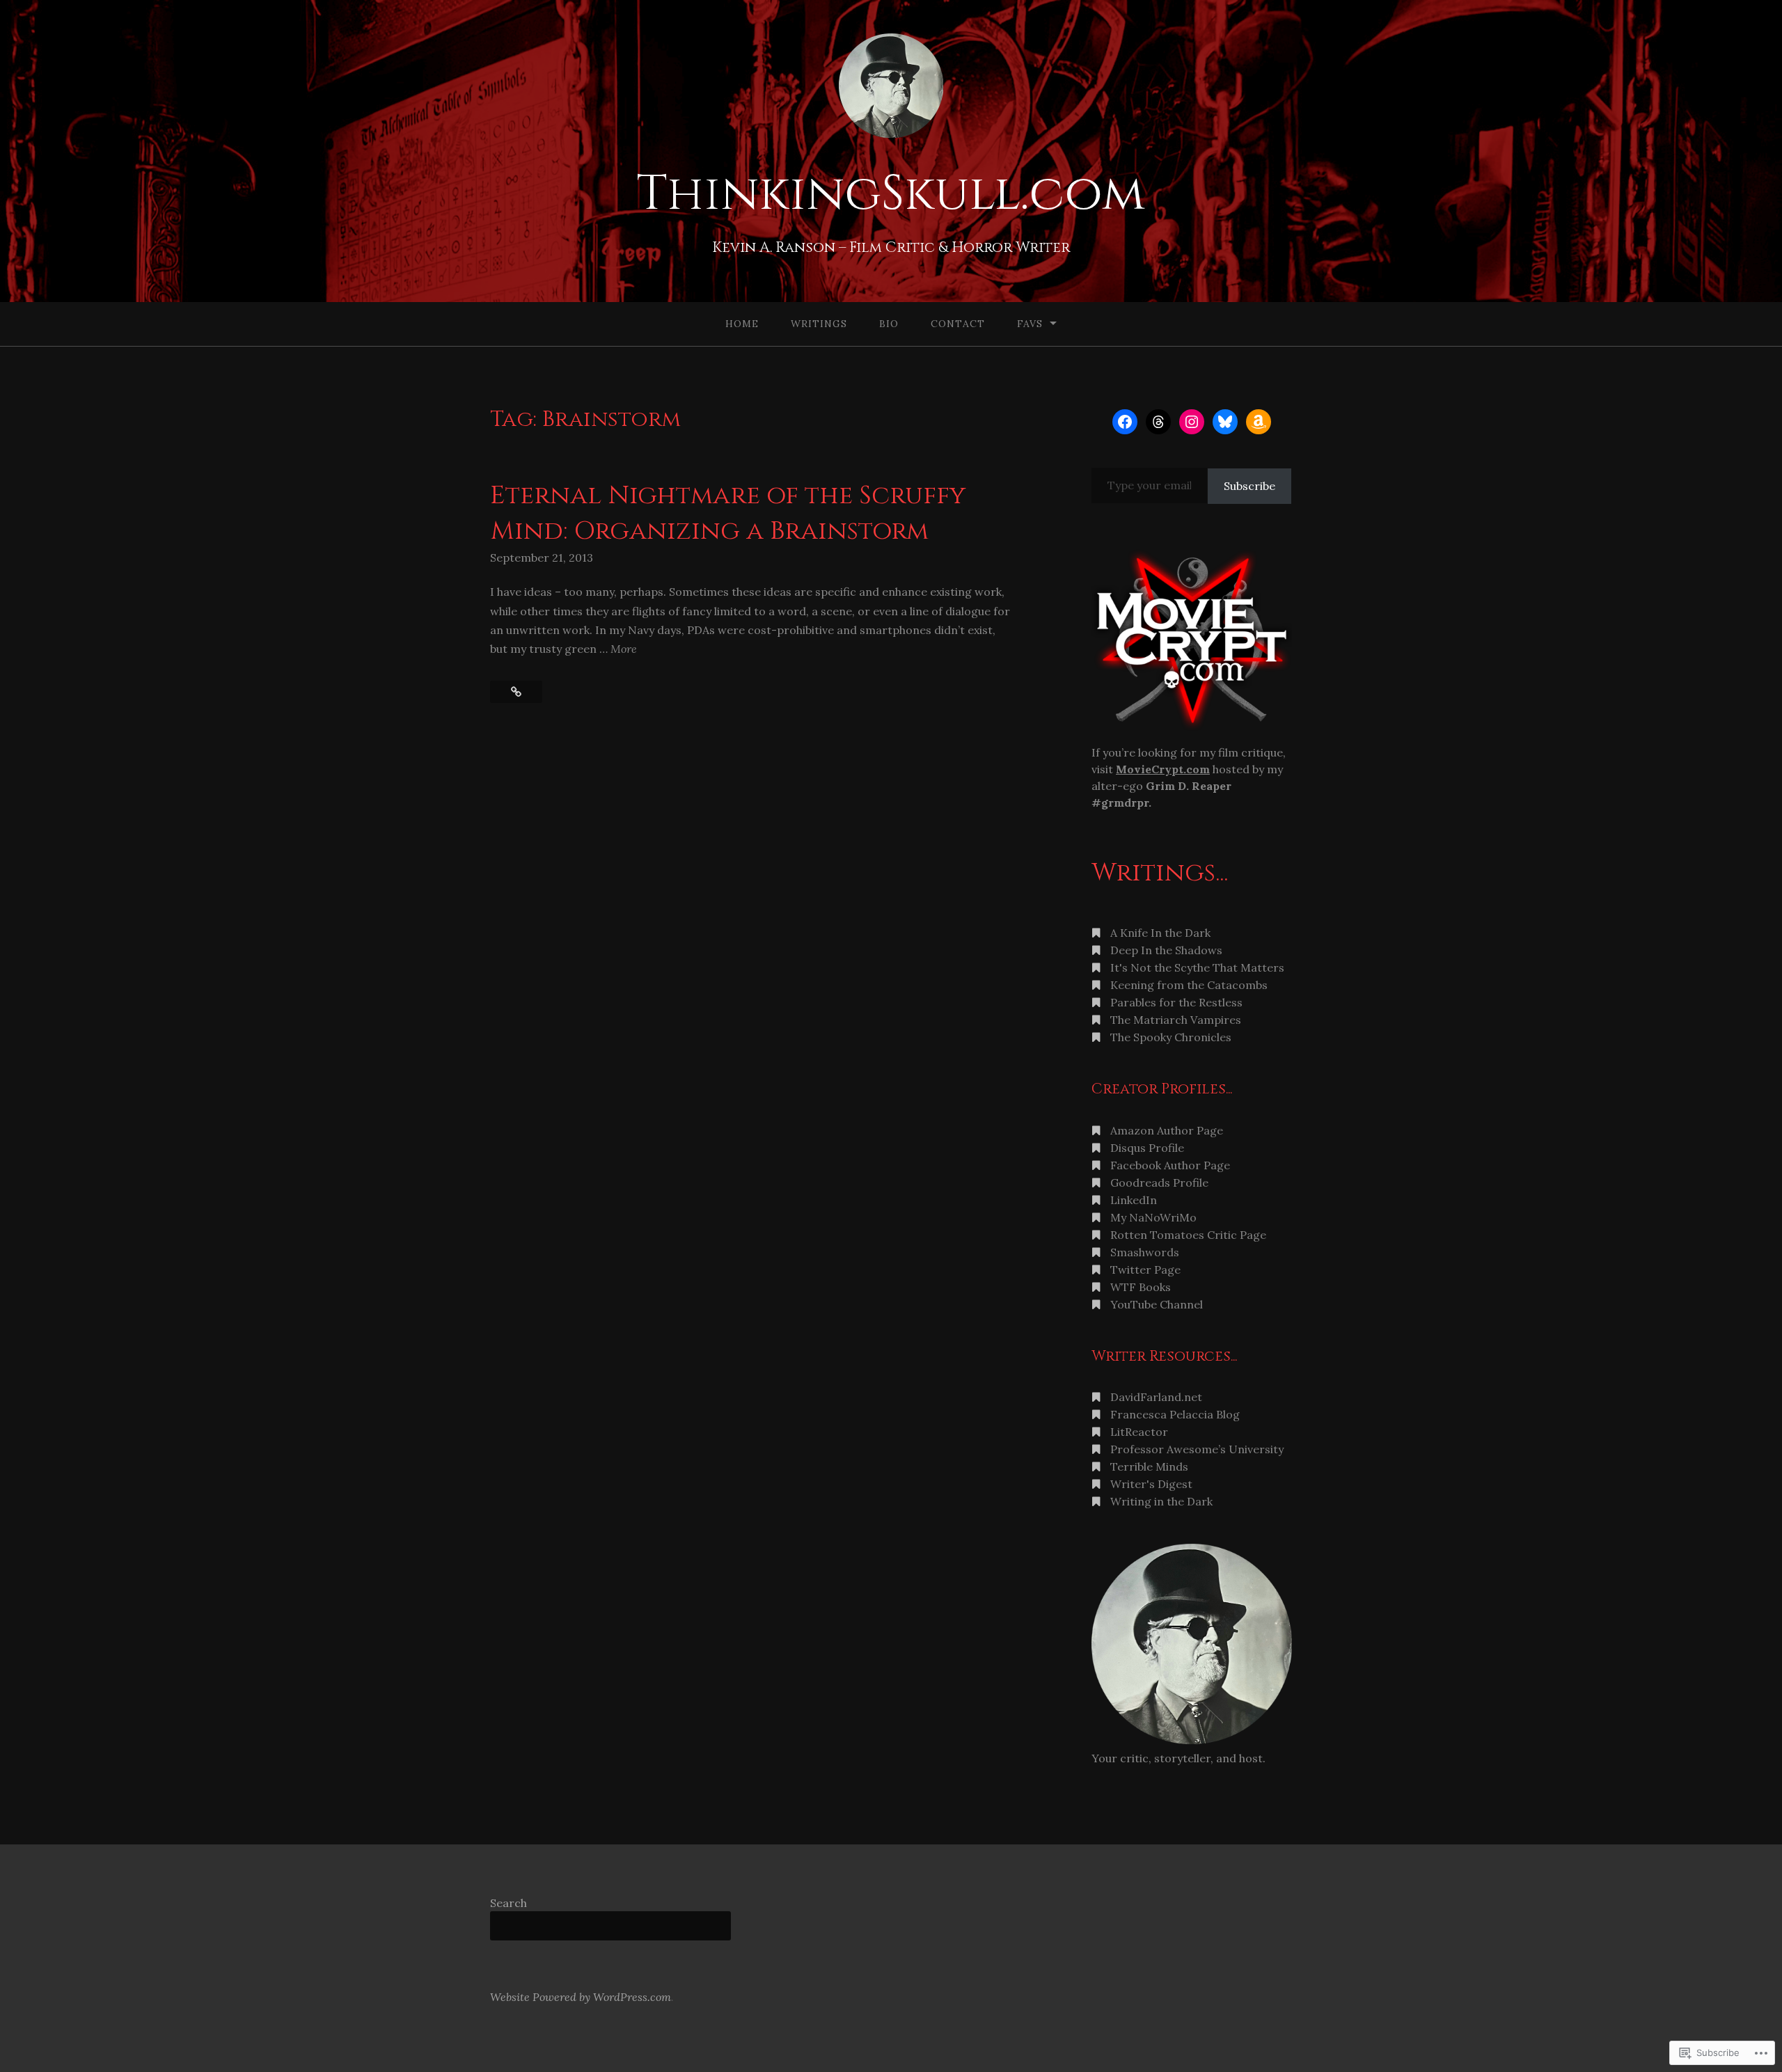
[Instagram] (1192, 422)
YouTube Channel (1157, 1304)
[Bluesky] (1225, 422)
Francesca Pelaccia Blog (1175, 1414)
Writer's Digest (1151, 1484)
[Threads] (1158, 422)
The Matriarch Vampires (1176, 1020)
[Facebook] (1125, 422)
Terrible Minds (1149, 1466)
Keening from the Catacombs (1189, 985)
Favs (1030, 324)
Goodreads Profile (1159, 1183)
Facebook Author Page (1170, 1165)
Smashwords (1145, 1252)
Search (508, 1903)
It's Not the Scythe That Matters (1197, 967)
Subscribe (1249, 486)
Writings (819, 324)
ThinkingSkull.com (891, 194)
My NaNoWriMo (1153, 1217)
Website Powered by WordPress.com (581, 1997)
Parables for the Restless (1176, 1002)
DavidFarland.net (1156, 1397)
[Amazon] (1259, 422)
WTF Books (1141, 1287)
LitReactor (1139, 1432)
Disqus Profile (1147, 1148)
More (624, 650)
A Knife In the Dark (1160, 933)
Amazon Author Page (1167, 1130)
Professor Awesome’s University (1197, 1449)
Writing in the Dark (1161, 1501)
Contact (958, 324)
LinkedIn (1134, 1200)
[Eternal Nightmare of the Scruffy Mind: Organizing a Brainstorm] (516, 692)
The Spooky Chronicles (1171, 1037)
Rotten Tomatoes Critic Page (1188, 1235)
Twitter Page (1145, 1270)
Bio (889, 324)
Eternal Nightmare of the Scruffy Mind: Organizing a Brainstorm (728, 513)
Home (742, 324)
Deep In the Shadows (1166, 950)
